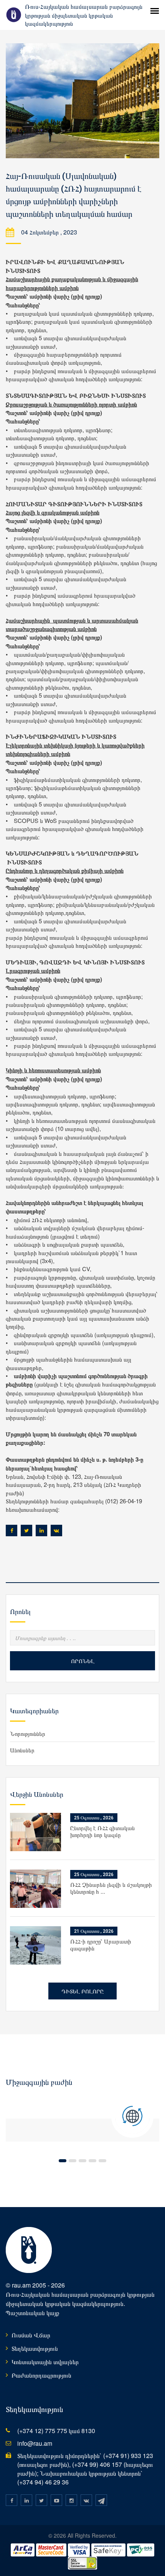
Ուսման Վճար (31, 2335)
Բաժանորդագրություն (41, 2375)
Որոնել (83, 1661)
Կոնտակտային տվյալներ (45, 2362)
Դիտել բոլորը (82, 1991)
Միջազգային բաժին (39, 2082)
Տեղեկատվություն (35, 2348)
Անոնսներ (22, 1750)
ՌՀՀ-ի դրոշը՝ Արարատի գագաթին (101, 1944)
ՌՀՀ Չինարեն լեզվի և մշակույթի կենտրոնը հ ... (111, 1888)
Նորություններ (28, 1733)
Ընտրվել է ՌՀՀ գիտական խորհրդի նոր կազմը (102, 1831)
